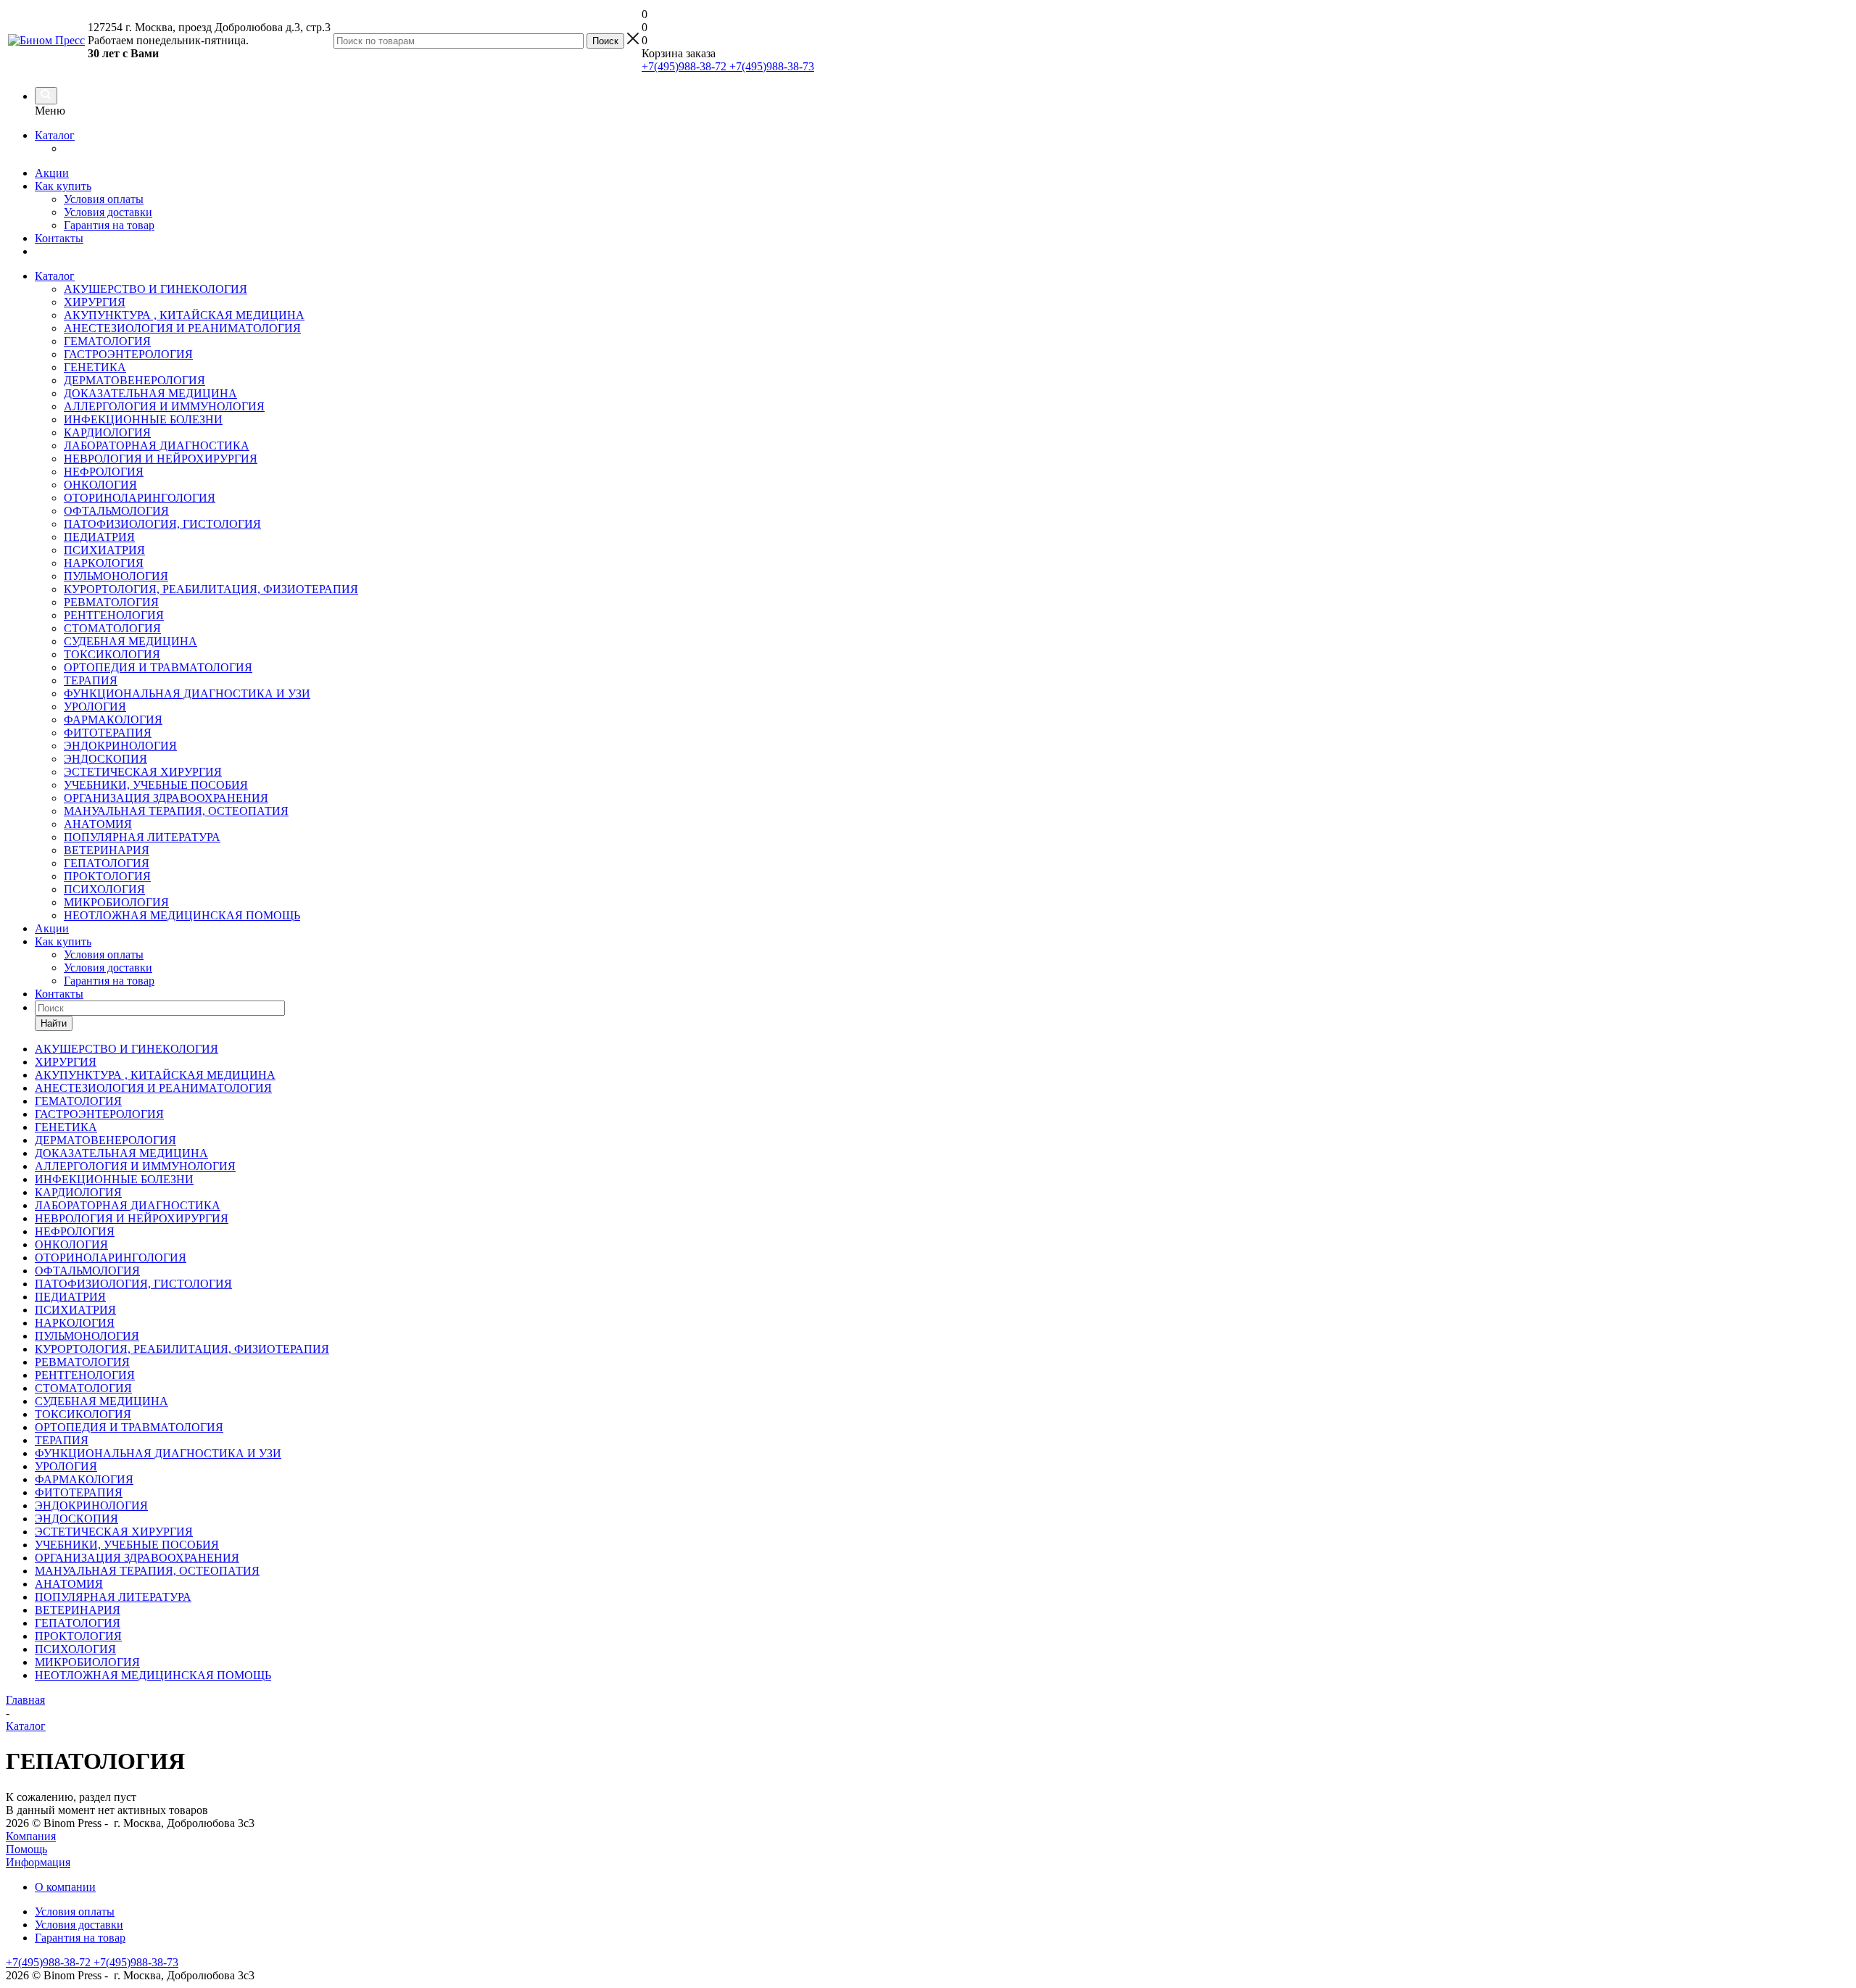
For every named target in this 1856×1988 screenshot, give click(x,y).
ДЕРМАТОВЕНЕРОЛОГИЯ (134, 380)
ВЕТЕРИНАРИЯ (107, 850)
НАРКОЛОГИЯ (104, 563)
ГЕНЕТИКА (95, 367)
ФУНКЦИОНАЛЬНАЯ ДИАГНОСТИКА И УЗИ (187, 693)
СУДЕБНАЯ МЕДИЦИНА (130, 641)
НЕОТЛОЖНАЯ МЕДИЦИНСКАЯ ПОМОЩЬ (182, 915)
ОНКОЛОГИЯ (100, 485)
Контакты (59, 238)
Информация (38, 1862)
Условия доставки (108, 212)
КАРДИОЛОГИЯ (107, 432)
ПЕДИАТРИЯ (99, 537)
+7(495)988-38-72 (684, 66)
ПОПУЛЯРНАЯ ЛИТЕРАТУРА (142, 837)
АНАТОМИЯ (98, 824)
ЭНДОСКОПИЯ (105, 759)
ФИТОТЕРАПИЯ (108, 733)
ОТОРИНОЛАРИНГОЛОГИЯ (140, 498)
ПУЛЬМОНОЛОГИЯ (116, 576)
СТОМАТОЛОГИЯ (112, 628)
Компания (31, 1836)
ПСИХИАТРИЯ (104, 550)
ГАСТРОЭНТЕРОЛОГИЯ (128, 354)
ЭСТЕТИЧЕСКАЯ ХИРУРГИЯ (143, 772)
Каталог (55, 135)
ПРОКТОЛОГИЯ (107, 876)
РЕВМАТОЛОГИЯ (111, 602)
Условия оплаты (104, 199)
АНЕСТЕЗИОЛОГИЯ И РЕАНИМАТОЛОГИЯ (182, 328)
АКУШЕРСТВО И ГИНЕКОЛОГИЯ (156, 289)
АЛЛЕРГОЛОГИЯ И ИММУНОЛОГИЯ (164, 406)
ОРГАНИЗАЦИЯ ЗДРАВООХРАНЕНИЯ (166, 798)
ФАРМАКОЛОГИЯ (113, 720)
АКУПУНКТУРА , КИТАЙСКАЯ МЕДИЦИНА (184, 315)
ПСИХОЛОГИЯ (104, 889)
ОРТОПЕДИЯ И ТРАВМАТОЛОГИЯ (158, 667)
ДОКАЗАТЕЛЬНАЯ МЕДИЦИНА (150, 393)
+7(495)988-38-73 (770, 66)
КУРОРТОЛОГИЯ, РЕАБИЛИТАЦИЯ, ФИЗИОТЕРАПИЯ (211, 589)
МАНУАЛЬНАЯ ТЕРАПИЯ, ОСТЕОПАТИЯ (176, 811)
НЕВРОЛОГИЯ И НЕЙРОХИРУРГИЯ (161, 459)
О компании (65, 1887)
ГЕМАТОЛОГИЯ (107, 341)
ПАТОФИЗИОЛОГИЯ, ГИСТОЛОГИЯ (162, 524)
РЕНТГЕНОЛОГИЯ (114, 615)
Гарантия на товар (109, 225)
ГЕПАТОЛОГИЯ (107, 863)
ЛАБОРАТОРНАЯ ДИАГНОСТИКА (157, 446)
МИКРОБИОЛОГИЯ (116, 902)
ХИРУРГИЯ (95, 302)
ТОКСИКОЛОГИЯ (112, 654)
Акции (52, 173)
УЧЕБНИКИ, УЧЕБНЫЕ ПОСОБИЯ (156, 785)
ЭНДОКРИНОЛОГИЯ (120, 746)
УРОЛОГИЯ (95, 707)
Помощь (26, 1849)
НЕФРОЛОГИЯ (104, 472)
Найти (54, 1023)
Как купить (63, 186)
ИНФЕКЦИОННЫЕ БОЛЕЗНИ (143, 419)
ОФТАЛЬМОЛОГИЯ (116, 511)
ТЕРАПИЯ (91, 680)
